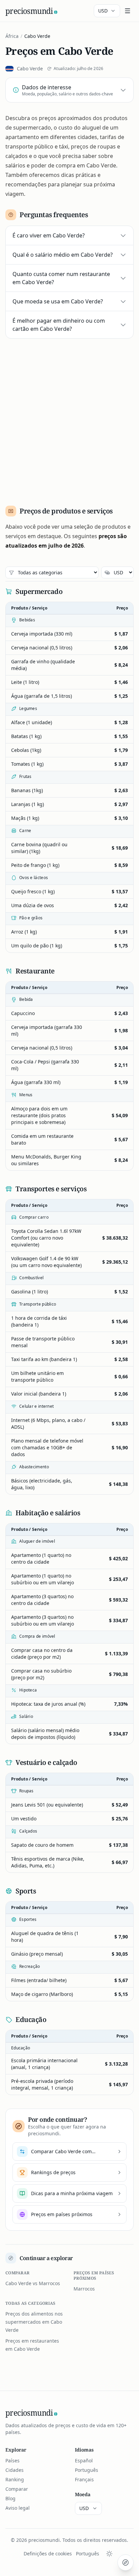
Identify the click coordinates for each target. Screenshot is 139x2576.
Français (84, 2479)
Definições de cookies (48, 2554)
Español (84, 2460)
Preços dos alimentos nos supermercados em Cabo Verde (34, 2322)
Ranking (15, 2479)
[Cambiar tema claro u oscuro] (109, 2554)
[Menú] (128, 11)
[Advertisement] (69, 419)
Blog (10, 2498)
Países (12, 2460)
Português (87, 2470)
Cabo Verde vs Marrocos (33, 2283)
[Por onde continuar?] (126, 2562)
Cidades (15, 2470)
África (12, 36)
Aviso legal (18, 2508)
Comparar (17, 2489)
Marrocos (84, 2289)
